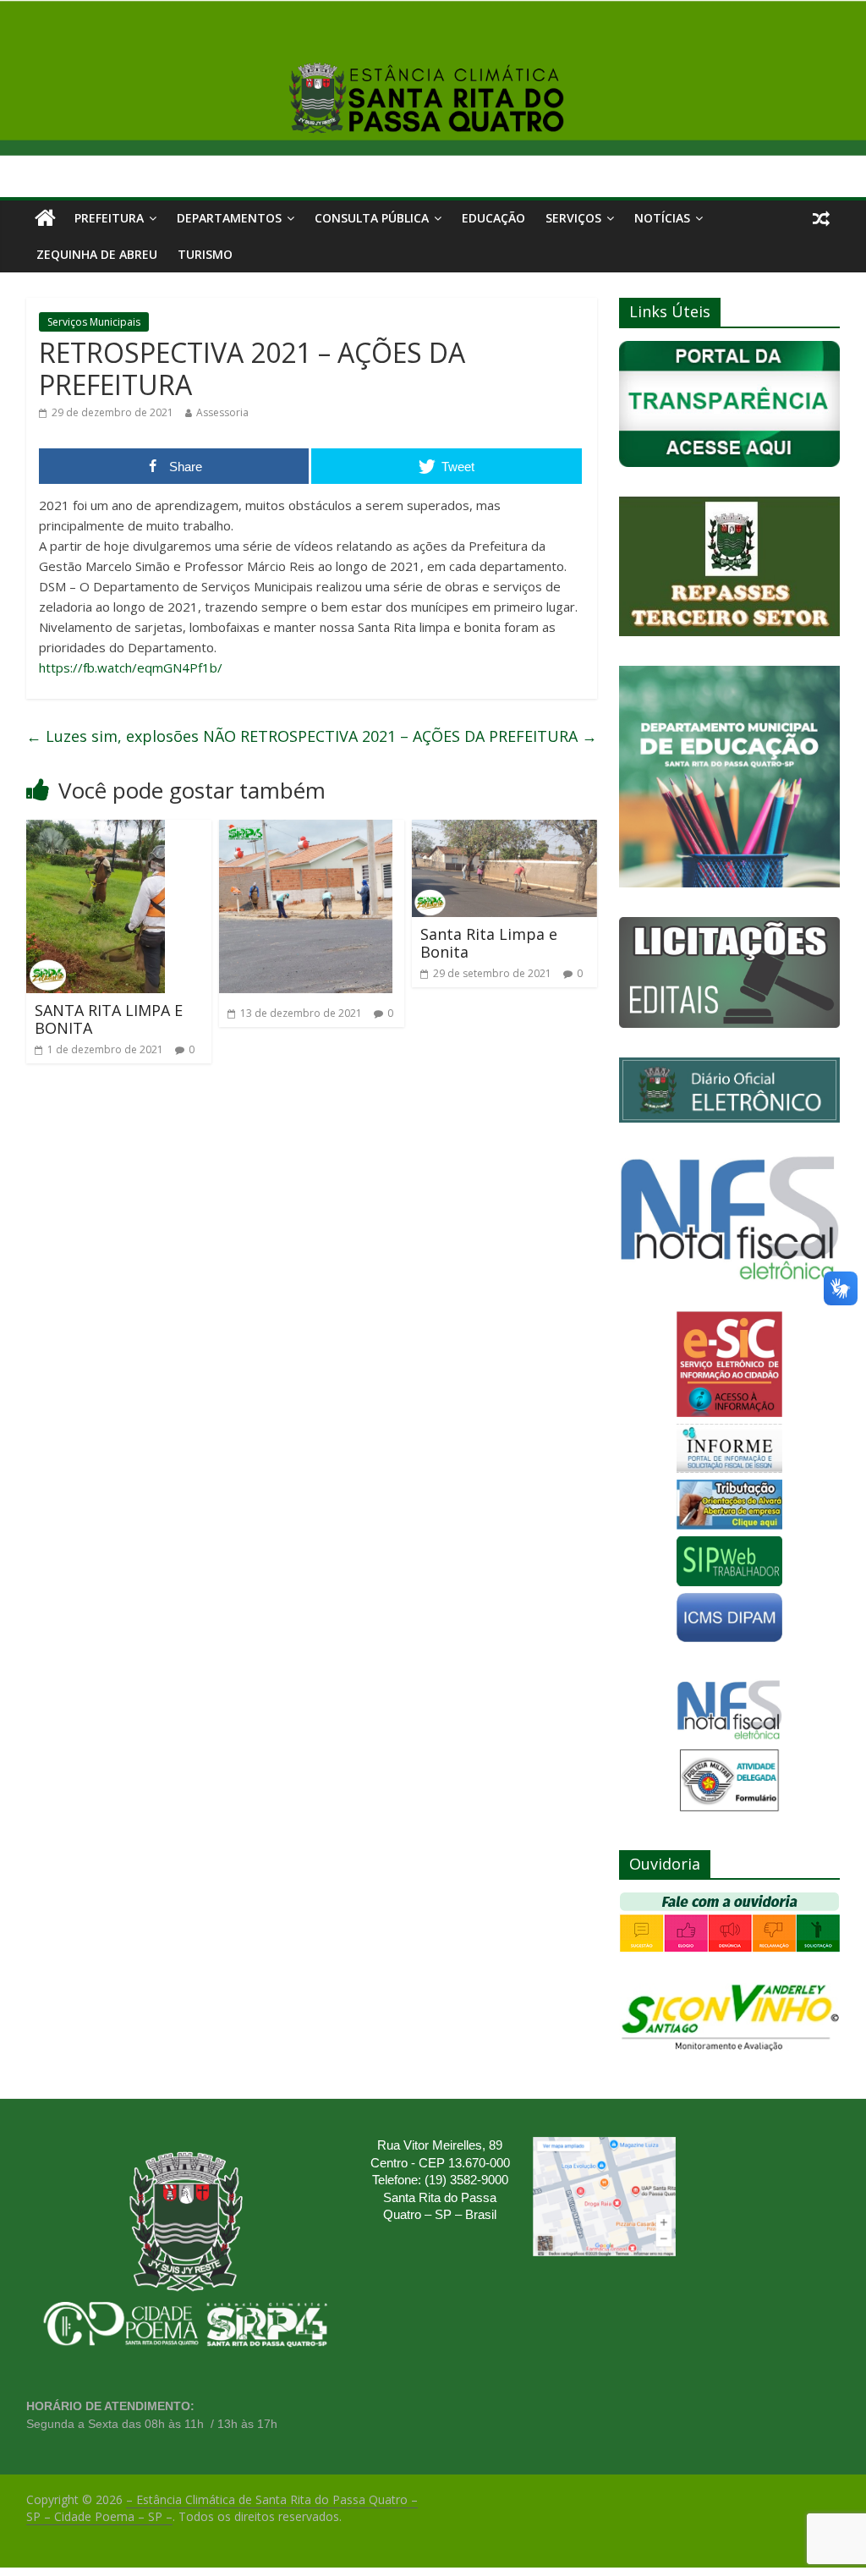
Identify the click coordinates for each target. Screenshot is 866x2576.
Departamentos (229, 218)
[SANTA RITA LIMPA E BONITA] (96, 830)
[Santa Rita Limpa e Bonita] (505, 830)
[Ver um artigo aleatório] (821, 218)
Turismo (205, 254)
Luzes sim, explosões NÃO (131, 736)
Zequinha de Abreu (97, 254)
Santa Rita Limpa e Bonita (489, 943)
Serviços (573, 218)
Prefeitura (109, 218)
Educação (493, 218)
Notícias (662, 218)
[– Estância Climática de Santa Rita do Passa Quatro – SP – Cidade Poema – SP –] (45, 218)
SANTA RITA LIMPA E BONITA (109, 1019)
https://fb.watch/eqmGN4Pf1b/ (131, 667)
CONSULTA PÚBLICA (372, 218)
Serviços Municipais (94, 322)
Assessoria (222, 412)
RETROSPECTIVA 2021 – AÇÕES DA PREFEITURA (419, 736)
